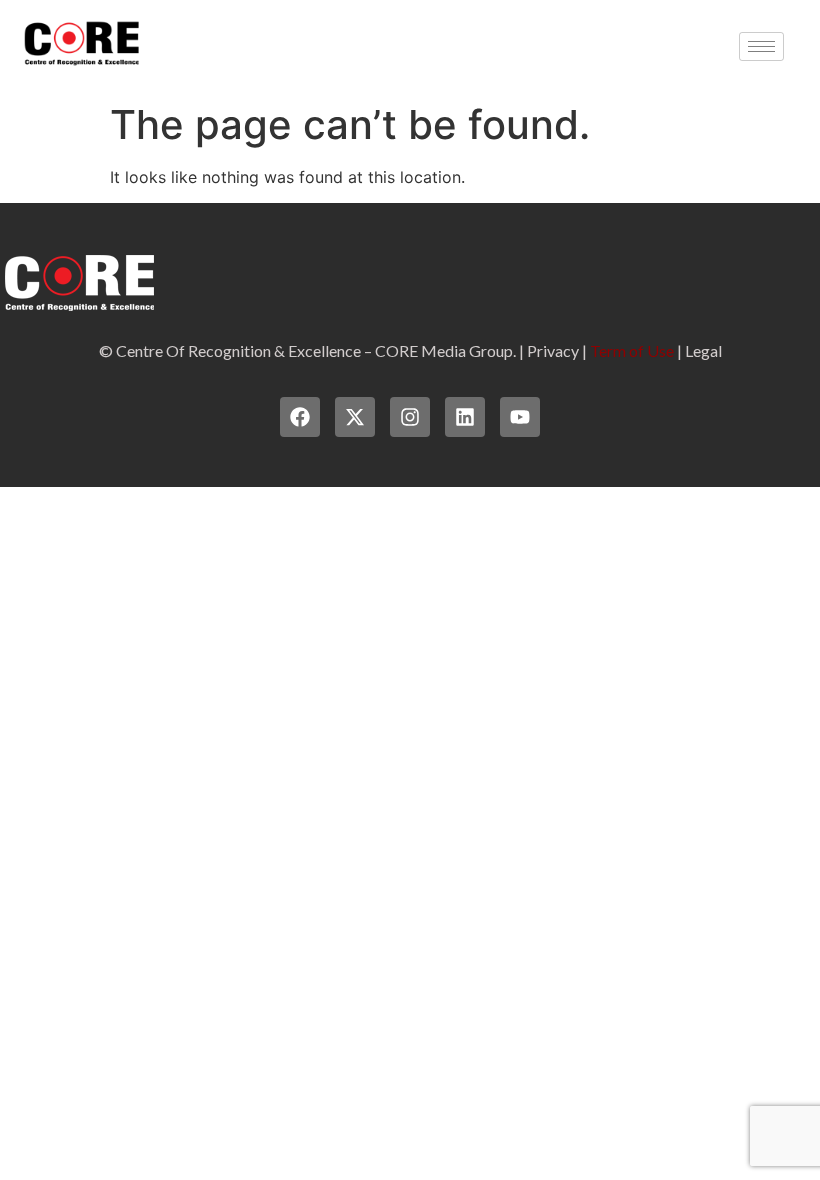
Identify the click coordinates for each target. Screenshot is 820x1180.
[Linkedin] (465, 417)
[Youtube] (520, 417)
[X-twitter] (355, 417)
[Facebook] (300, 417)
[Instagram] (410, 417)
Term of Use (632, 350)
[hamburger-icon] (761, 46)
